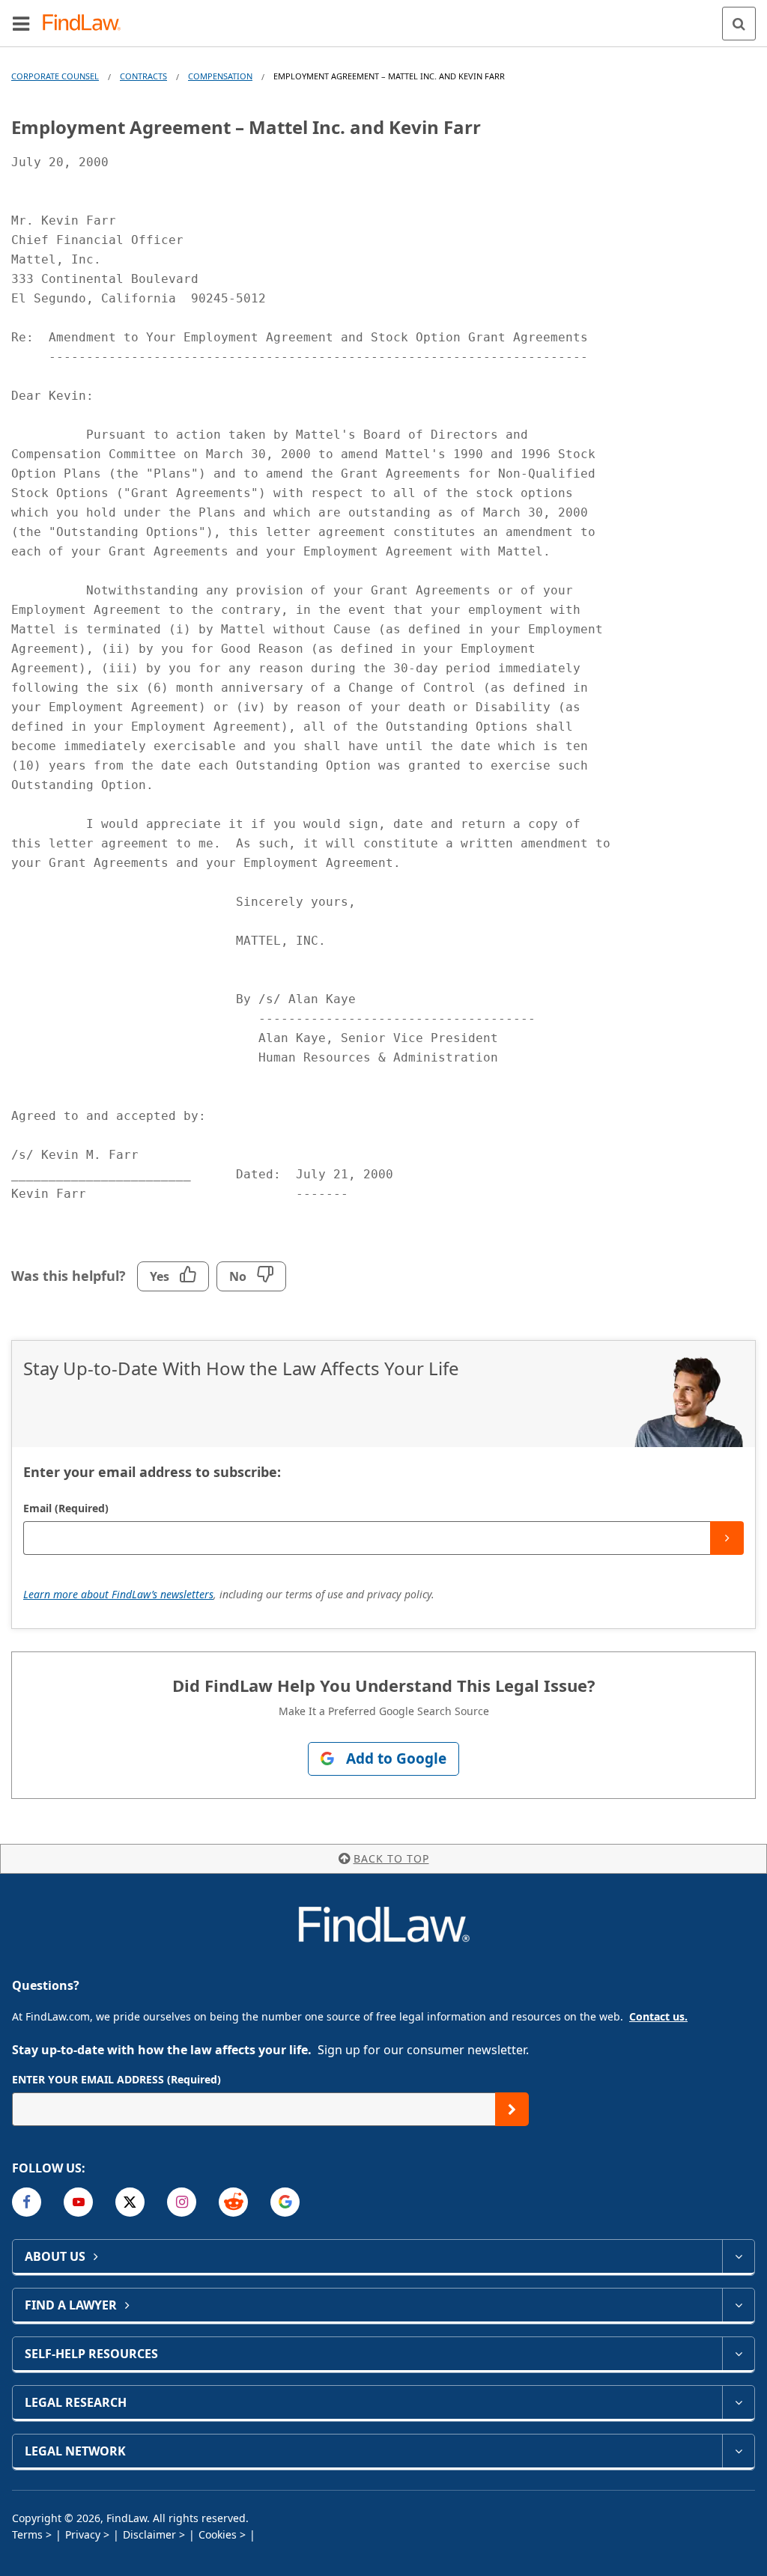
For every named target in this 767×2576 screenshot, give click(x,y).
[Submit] (727, 1538)
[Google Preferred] (285, 2202)
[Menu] (21, 23)
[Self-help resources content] (738, 2354)
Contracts (143, 76)
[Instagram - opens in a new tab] (182, 2202)
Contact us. (658, 2016)
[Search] (739, 24)
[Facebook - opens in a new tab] (27, 2202)
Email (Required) (66, 1508)
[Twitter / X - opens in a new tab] (130, 2202)
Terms (27, 2534)
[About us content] (738, 2256)
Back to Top (391, 1858)
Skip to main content (384, 17)
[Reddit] (233, 2202)
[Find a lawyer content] (738, 2305)
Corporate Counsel (55, 76)
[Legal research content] (738, 2402)
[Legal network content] (738, 2451)
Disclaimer (149, 2534)
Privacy (83, 2534)
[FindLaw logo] (87, 24)
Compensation (220, 76)
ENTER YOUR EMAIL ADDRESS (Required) (116, 2079)
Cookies (218, 2534)
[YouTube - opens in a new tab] (78, 2202)
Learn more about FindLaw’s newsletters (118, 1594)
